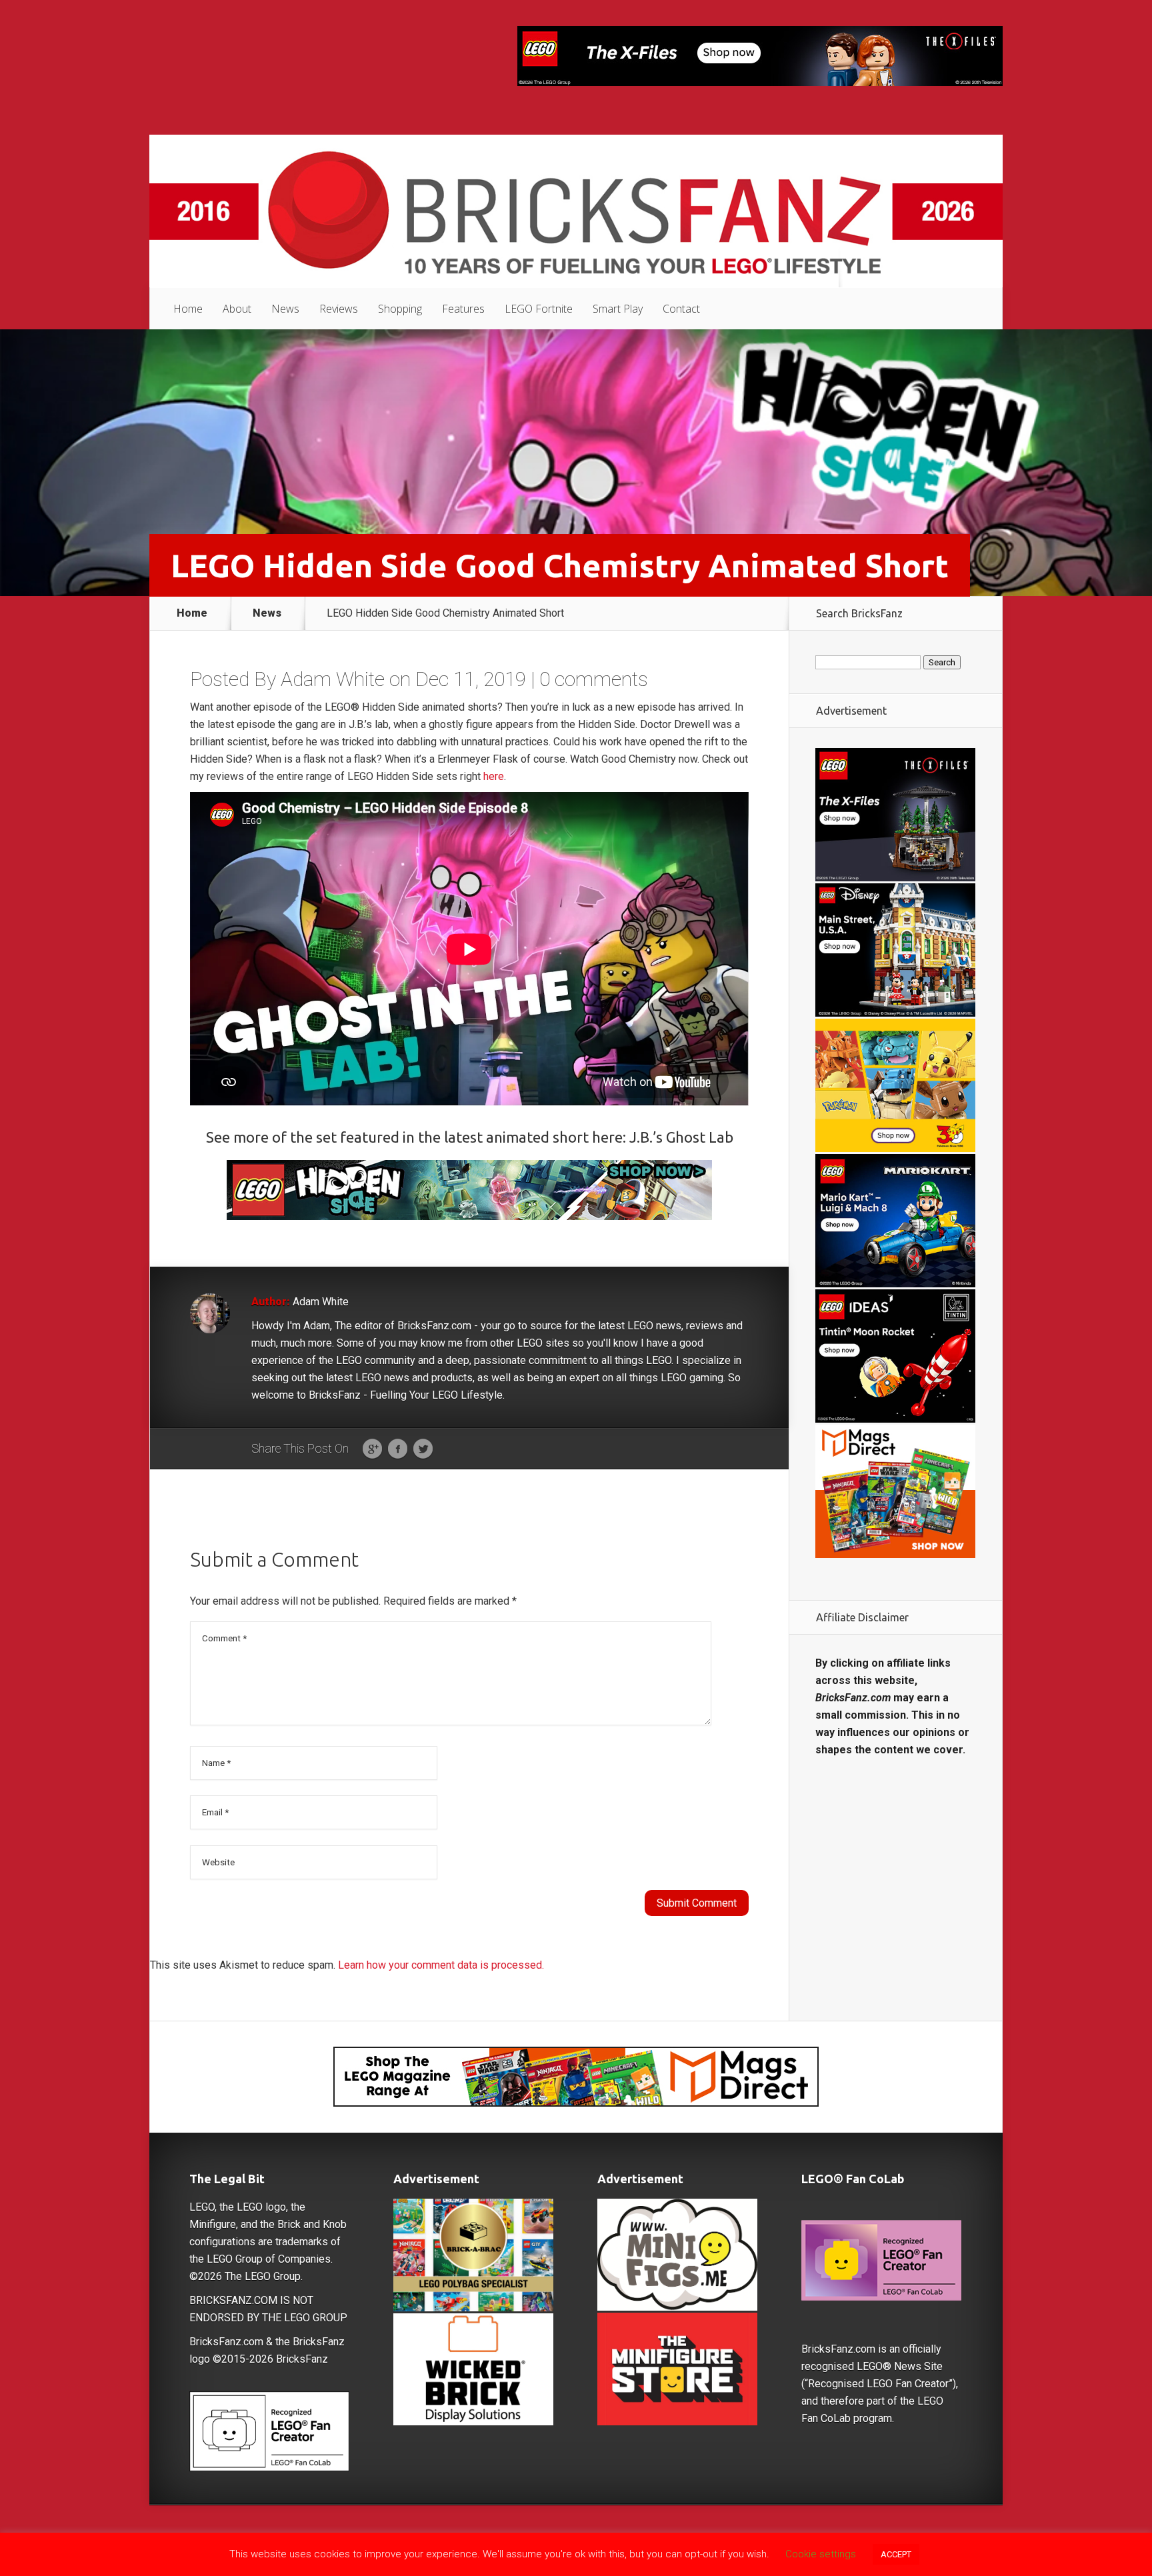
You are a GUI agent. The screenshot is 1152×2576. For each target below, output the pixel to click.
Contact (681, 309)
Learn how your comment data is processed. (441, 1965)
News (285, 309)
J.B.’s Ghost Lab (681, 1137)
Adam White (333, 679)
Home (188, 309)
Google (372, 1449)
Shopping (400, 309)
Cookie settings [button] (821, 2554)
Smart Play (618, 309)
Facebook (398, 1449)
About (237, 309)
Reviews (339, 309)
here (494, 776)
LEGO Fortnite (539, 309)
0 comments (594, 679)
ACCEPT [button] (896, 2554)
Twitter (423, 1449)
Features (463, 309)
